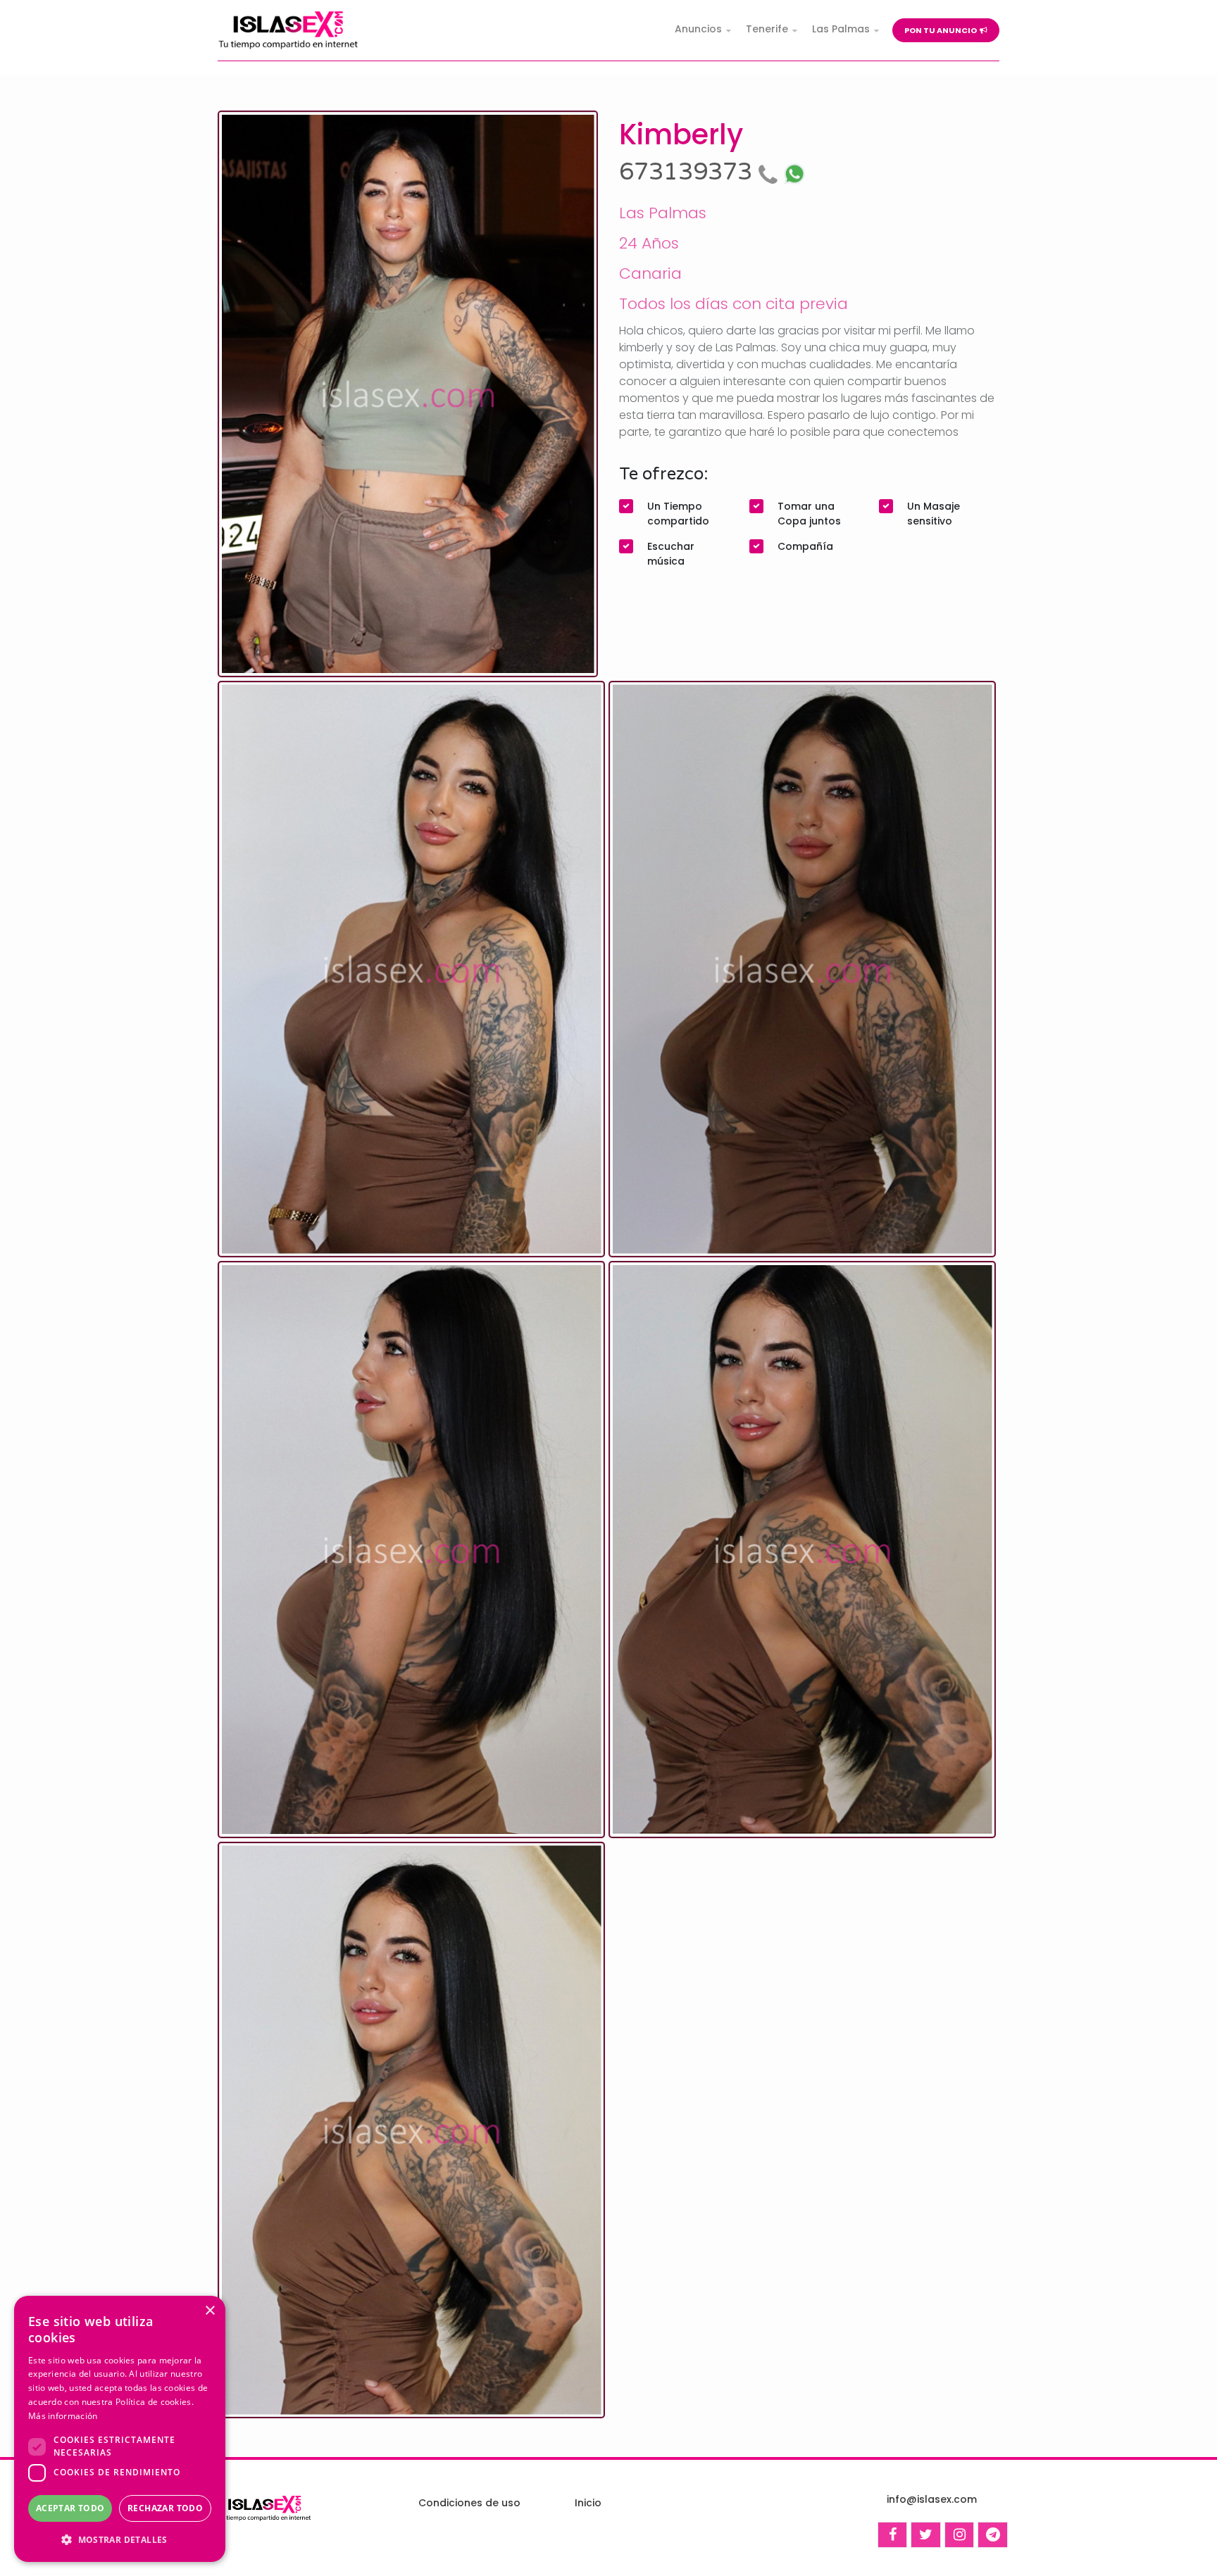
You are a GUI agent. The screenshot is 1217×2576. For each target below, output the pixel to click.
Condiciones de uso (469, 2503)
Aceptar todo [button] (70, 2508)
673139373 (689, 172)
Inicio (588, 2503)
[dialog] (120, 2429)
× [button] (210, 2311)
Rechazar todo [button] (165, 2508)
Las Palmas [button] (841, 29)
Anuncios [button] (698, 29)
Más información (63, 2416)
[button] (120, 2539)
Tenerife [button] (767, 29)
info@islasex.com (932, 2499)
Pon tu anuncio (942, 30)
